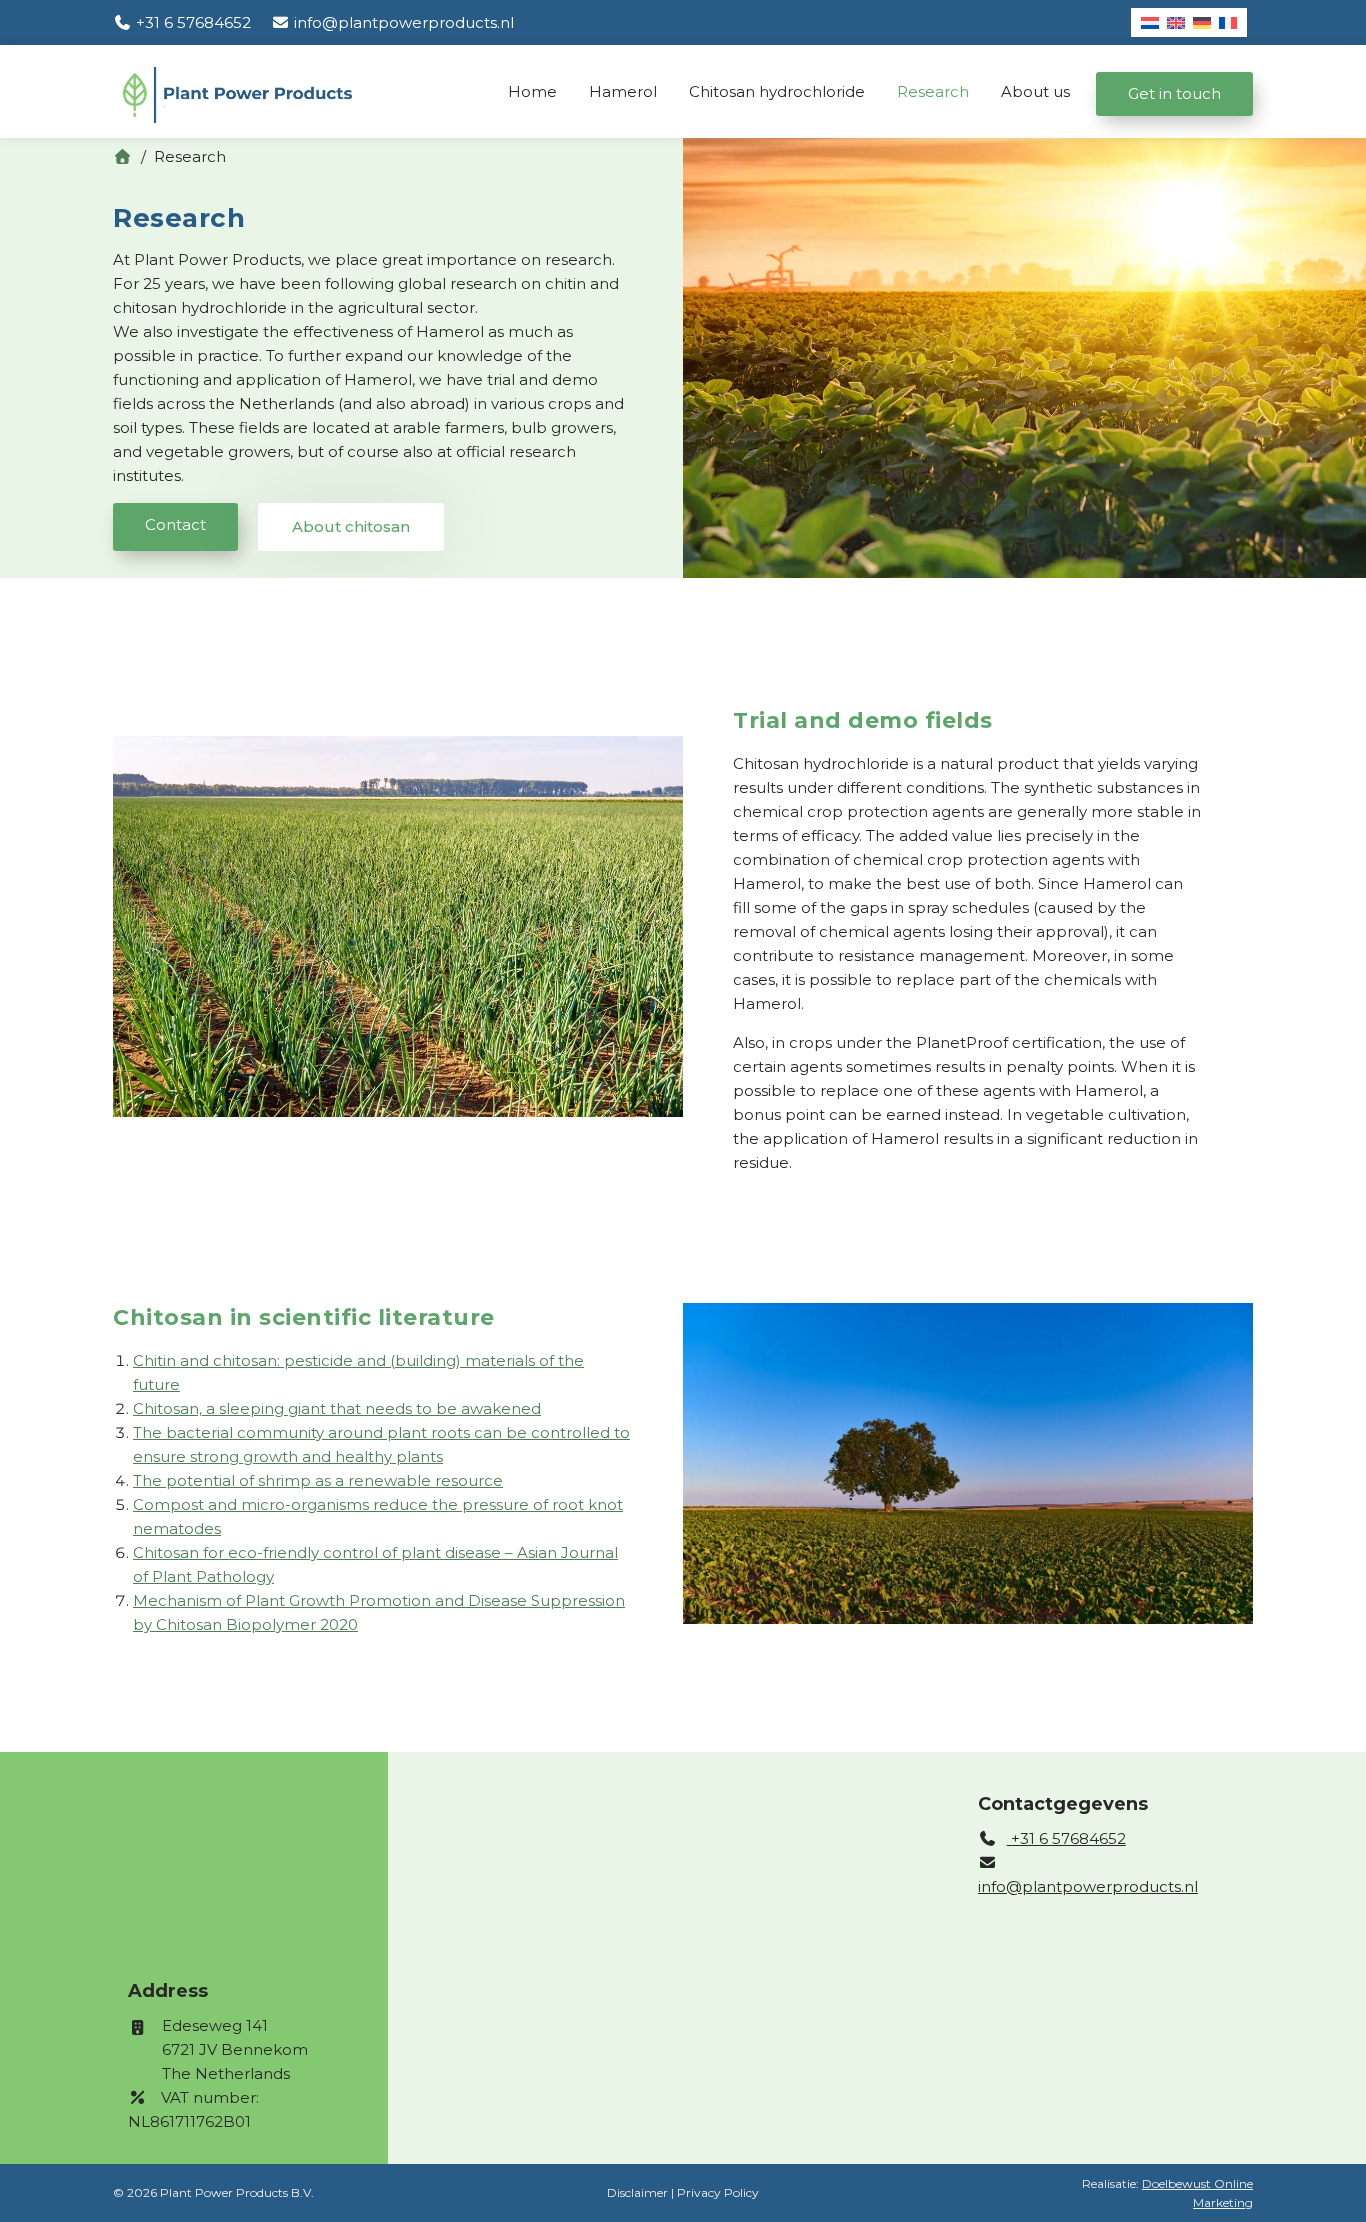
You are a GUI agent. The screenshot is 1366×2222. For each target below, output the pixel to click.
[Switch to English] (1176, 22)
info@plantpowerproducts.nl (1088, 1886)
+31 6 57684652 (1066, 1838)
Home (532, 91)
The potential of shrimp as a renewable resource (318, 1480)
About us (1035, 91)
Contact (175, 524)
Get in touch (1174, 93)
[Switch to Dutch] (1150, 22)
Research (933, 91)
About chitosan (351, 526)
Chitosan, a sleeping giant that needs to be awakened (337, 1408)
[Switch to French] (1228, 22)
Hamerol (623, 91)
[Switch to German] (1202, 22)
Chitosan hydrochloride (777, 91)
